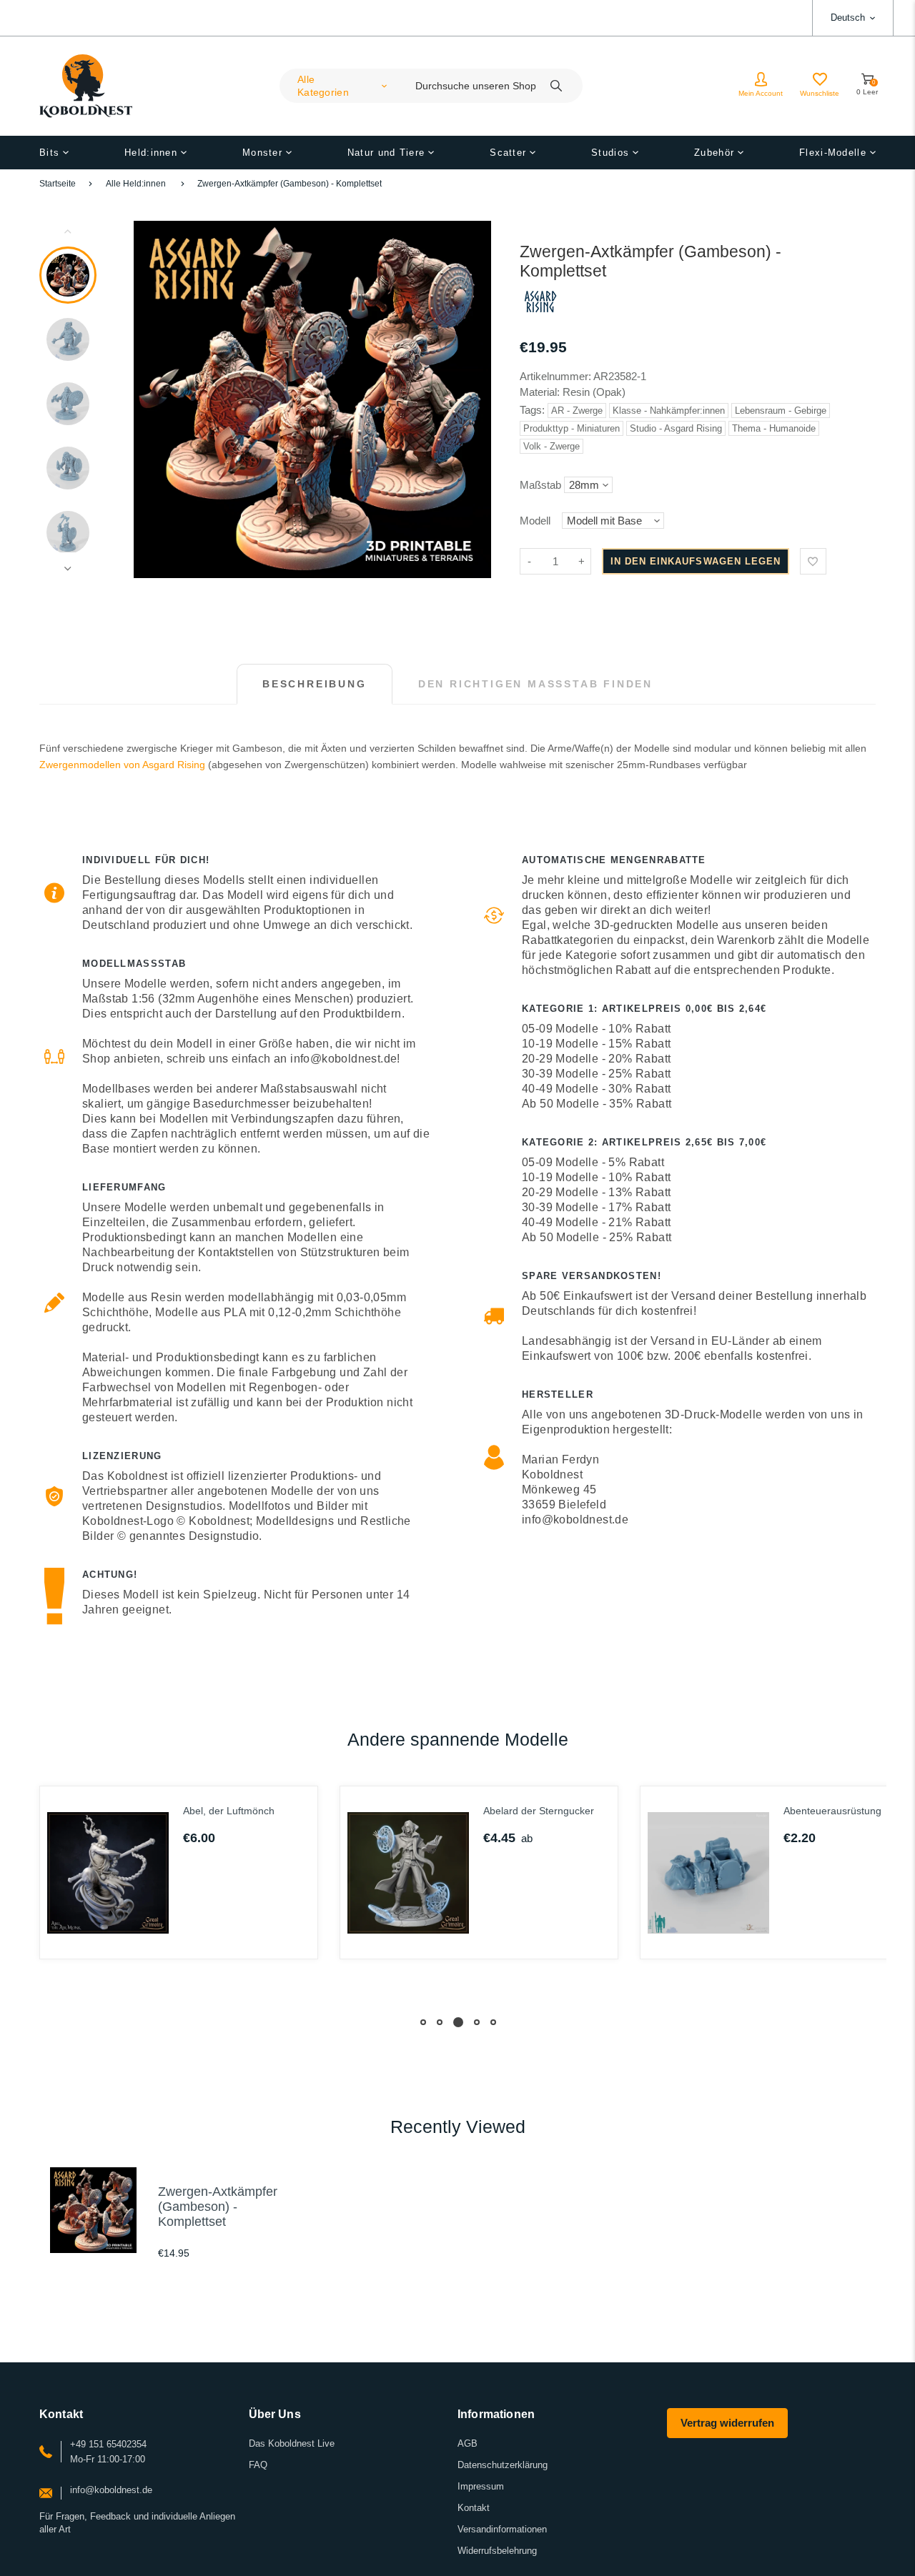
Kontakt (474, 2508)
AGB (468, 2443)
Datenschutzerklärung (503, 2465)
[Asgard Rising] (540, 315)
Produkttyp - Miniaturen (572, 428)
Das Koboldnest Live (292, 2443)
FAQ (258, 2465)
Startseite (58, 184)
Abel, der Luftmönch (229, 1811)
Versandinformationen (502, 2529)
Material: (541, 392)
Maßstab (540, 485)
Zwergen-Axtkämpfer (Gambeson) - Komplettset (290, 184)
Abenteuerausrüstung (832, 1811)
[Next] (474, 399)
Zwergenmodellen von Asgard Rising (122, 765)
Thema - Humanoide (774, 428)
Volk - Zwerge (552, 446)
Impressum (481, 2486)
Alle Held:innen (136, 184)
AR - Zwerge (577, 411)
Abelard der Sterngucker (539, 1811)
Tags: (534, 410)
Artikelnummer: (557, 376)
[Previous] (151, 399)
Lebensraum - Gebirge (781, 411)
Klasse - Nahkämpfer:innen (669, 411)
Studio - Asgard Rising (676, 428)
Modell (535, 521)
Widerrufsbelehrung (497, 2551)
